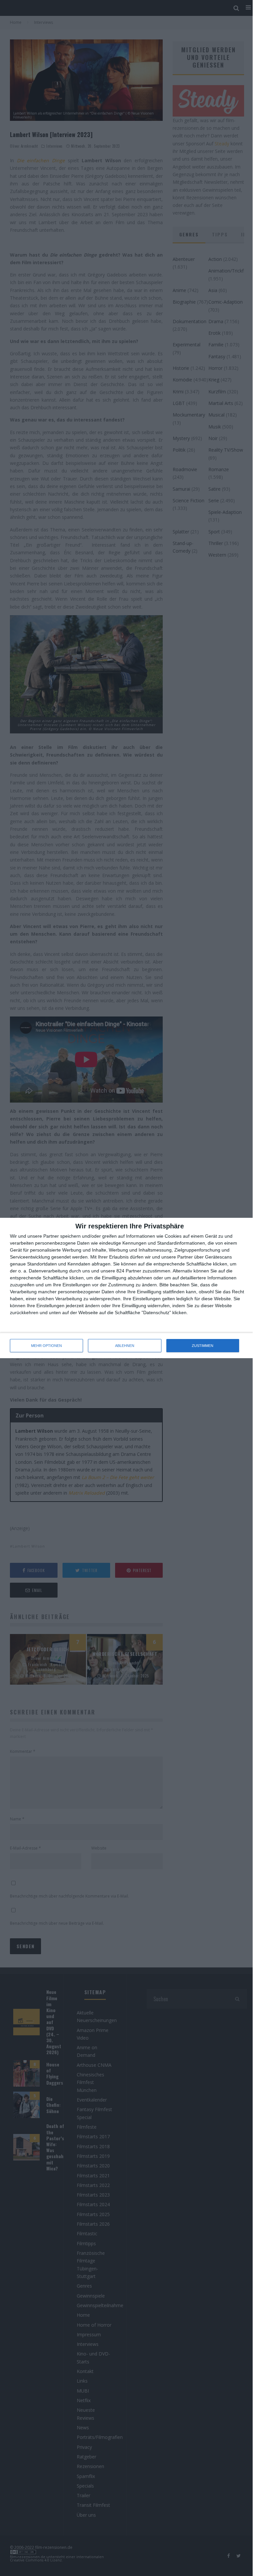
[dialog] (127, 1288)
